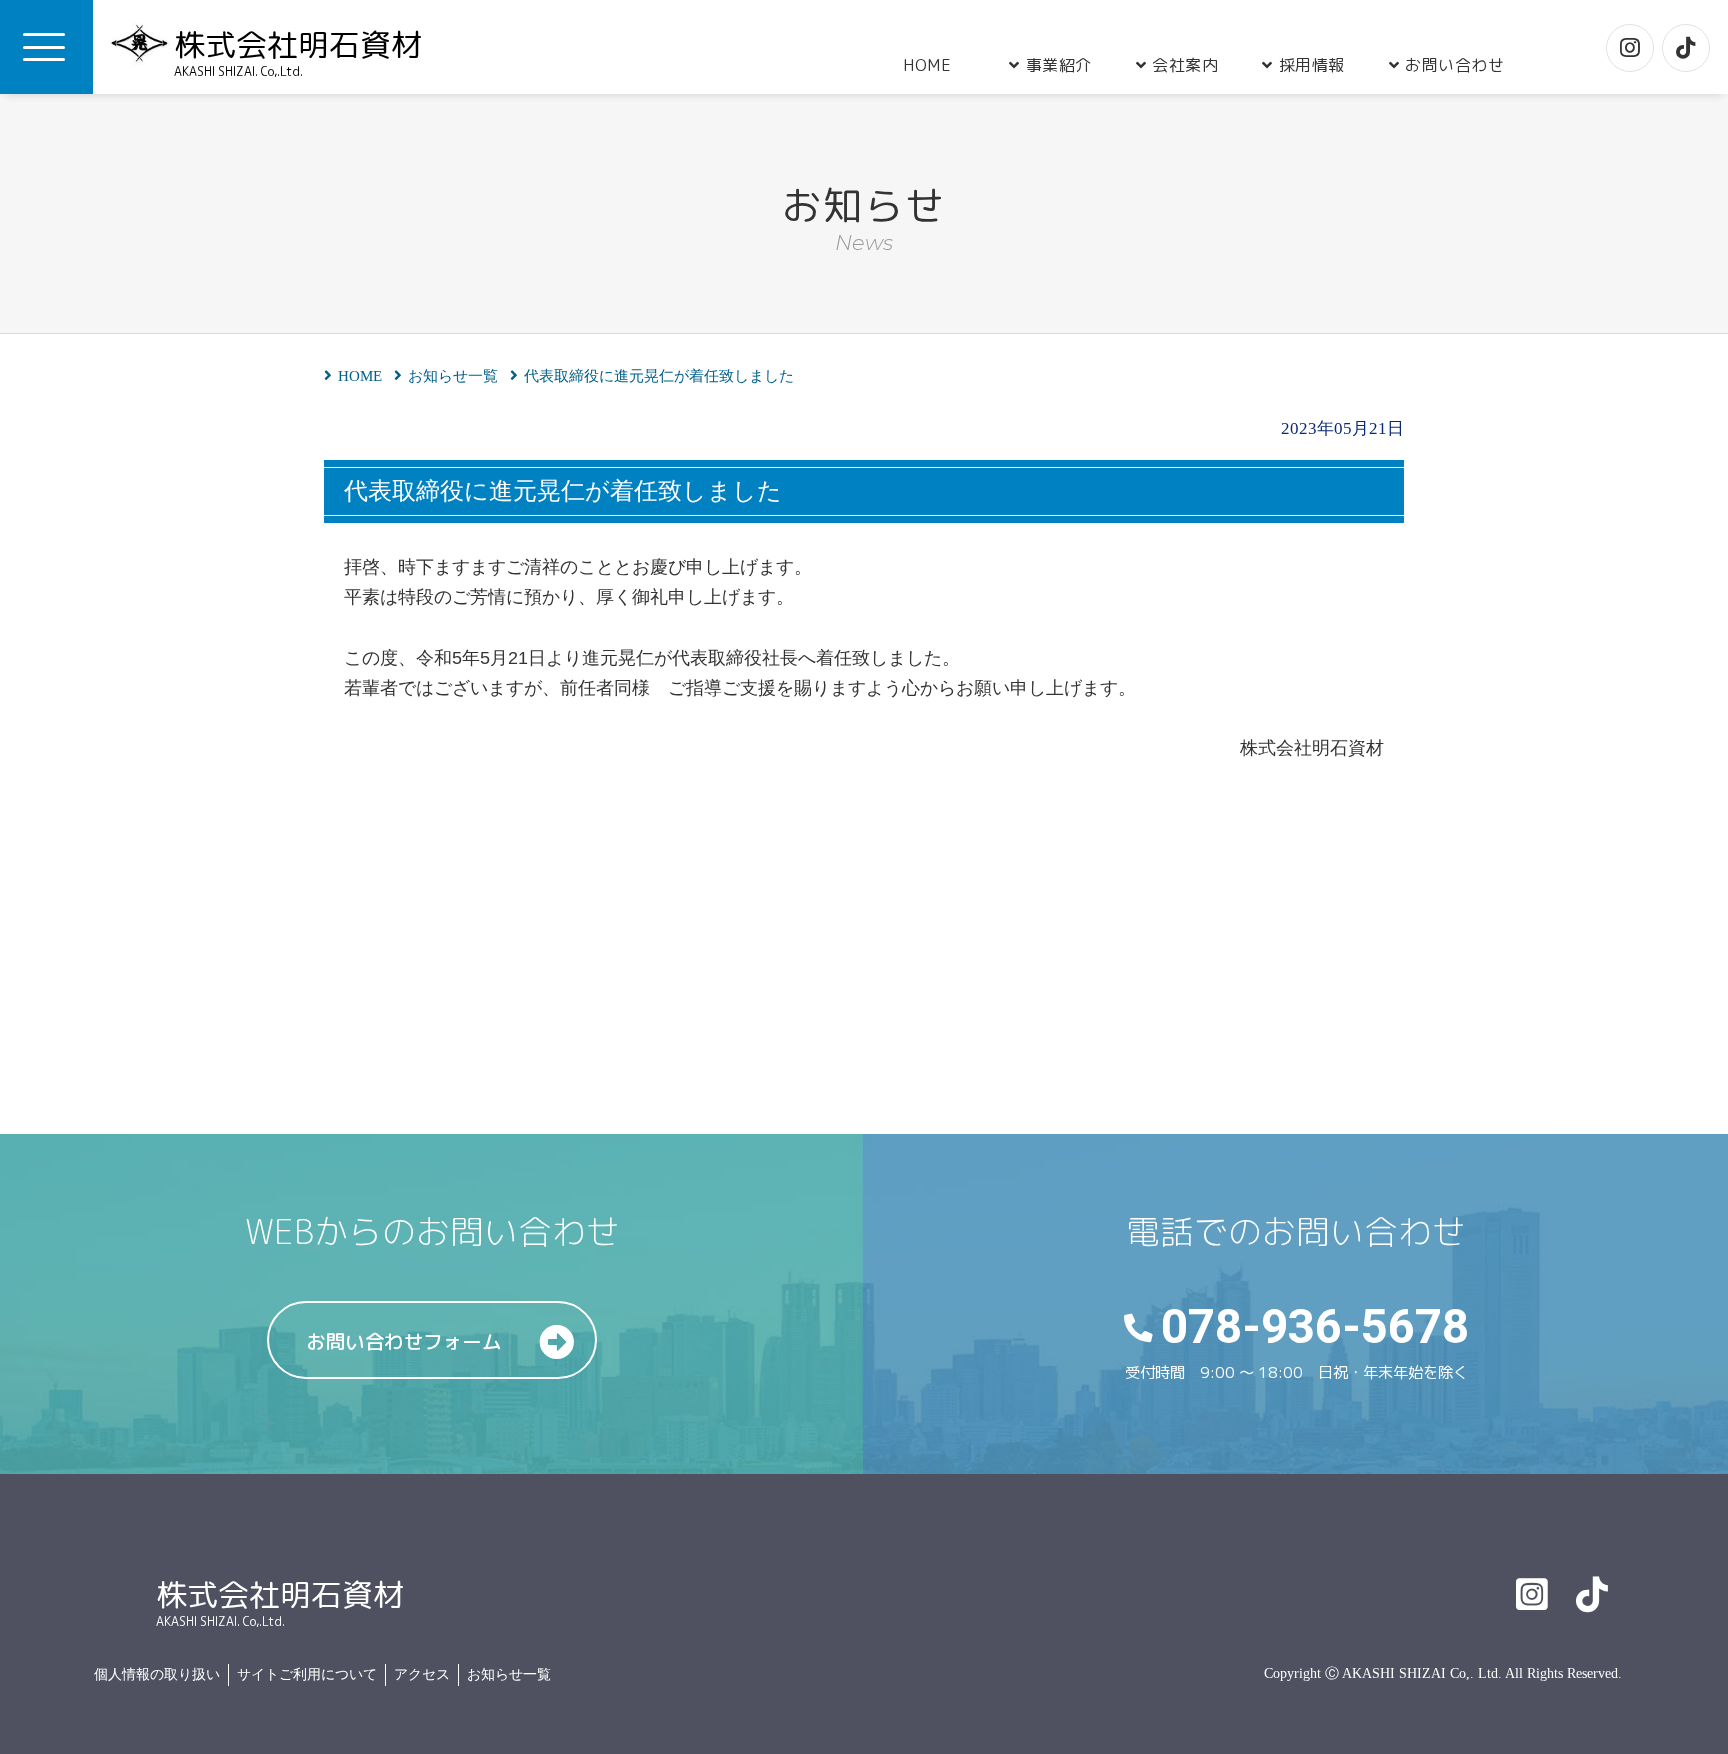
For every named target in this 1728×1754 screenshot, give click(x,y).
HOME (927, 65)
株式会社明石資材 (298, 50)
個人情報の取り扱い (157, 1674)
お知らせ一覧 (509, 1674)
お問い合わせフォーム (403, 1341)
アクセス (422, 1674)
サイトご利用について (307, 1674)
